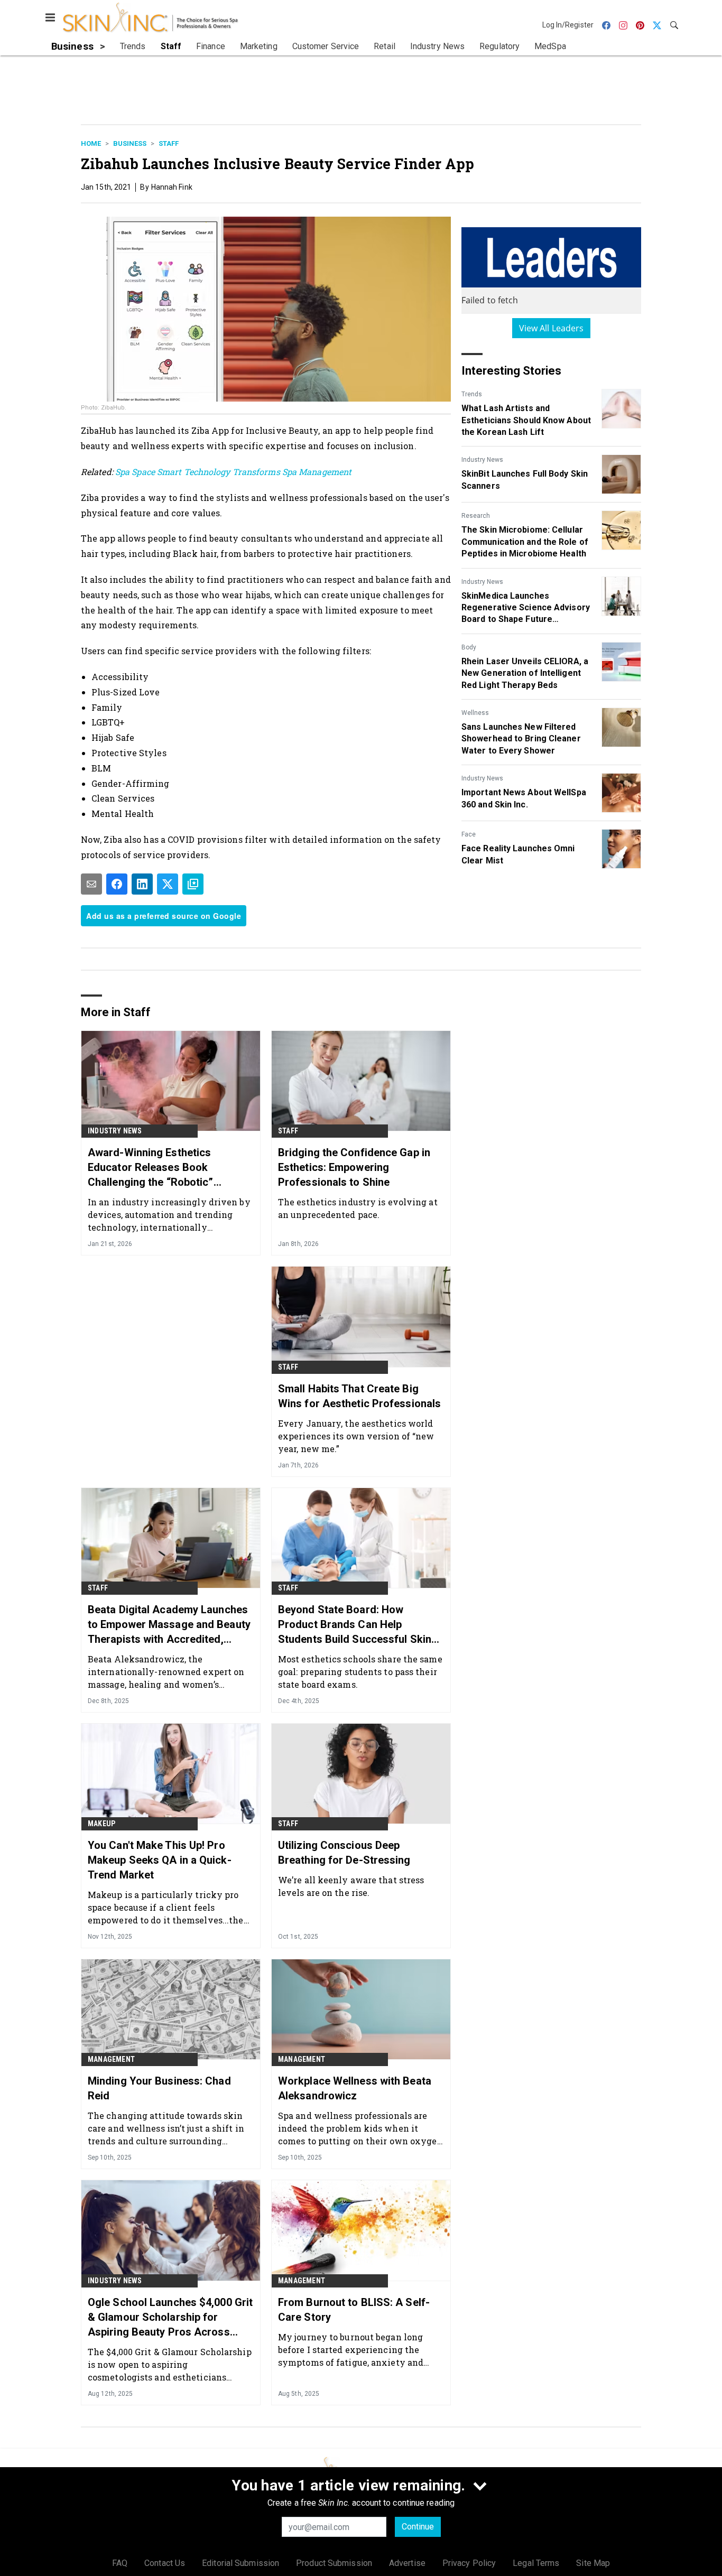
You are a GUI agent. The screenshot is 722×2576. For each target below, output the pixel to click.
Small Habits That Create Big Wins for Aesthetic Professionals (359, 1396)
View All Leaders (552, 328)
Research (476, 516)
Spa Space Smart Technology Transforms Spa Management (232, 472)
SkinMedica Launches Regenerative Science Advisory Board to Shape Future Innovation (526, 608)
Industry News (482, 460)
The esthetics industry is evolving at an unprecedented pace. (358, 1208)
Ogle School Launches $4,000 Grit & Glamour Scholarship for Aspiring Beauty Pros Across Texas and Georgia (170, 2318)
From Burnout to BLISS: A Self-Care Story (354, 2310)
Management (111, 2059)
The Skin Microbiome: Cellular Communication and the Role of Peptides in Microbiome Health (525, 542)
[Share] (117, 884)
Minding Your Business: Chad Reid (159, 2088)
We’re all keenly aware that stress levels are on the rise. (351, 1886)
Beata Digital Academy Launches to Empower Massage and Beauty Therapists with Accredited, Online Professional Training (169, 1625)
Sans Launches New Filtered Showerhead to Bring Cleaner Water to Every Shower (521, 739)
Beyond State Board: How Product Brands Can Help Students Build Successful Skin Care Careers (355, 1625)
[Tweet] (168, 884)
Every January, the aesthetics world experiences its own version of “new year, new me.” (356, 1436)
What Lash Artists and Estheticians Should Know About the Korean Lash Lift (526, 420)
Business (130, 143)
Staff (169, 143)
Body (469, 647)
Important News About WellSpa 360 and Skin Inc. (524, 798)
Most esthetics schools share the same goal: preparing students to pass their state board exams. (360, 1672)
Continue (418, 2527)
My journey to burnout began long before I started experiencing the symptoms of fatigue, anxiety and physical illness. (351, 2350)
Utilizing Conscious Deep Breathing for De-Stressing (344, 1853)
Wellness (475, 713)
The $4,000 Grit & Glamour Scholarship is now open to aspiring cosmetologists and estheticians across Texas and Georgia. (170, 2364)
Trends (472, 394)
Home (91, 143)
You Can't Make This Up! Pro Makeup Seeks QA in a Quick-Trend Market (160, 1860)
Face (469, 834)
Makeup (101, 1824)
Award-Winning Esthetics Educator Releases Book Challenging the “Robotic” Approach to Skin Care (151, 1168)
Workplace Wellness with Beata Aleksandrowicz (355, 2088)
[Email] (91, 884)
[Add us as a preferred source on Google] (193, 884)
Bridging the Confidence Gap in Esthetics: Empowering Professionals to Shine (354, 1167)
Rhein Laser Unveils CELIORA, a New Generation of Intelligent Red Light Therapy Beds (525, 673)
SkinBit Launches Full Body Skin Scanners (525, 480)
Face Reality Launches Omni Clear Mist (518, 854)
